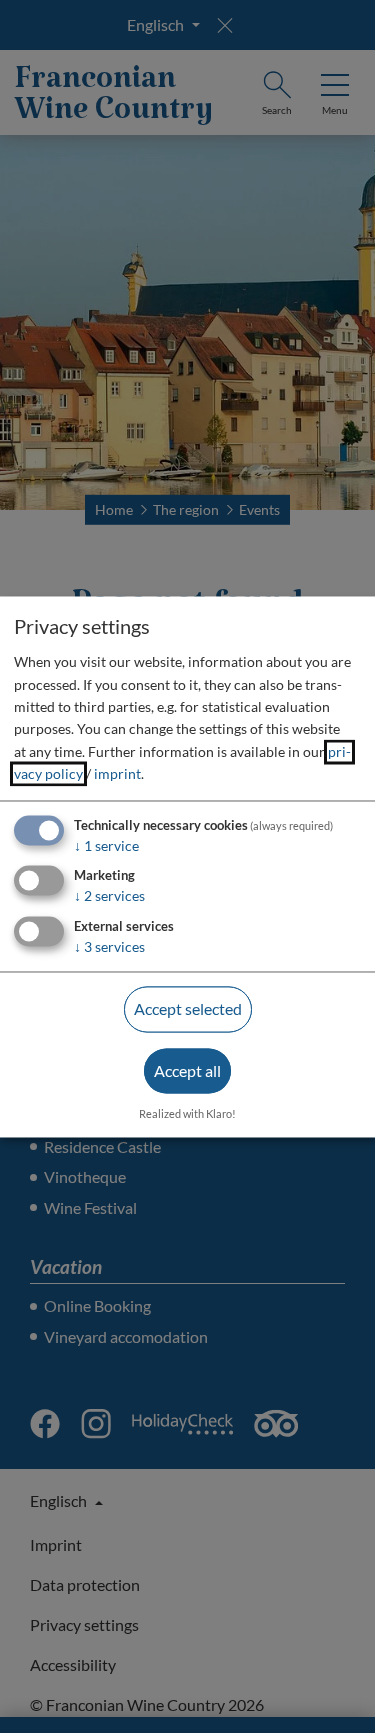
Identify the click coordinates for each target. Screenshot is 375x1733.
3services (109, 947)
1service (106, 845)
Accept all (187, 1070)
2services (109, 896)
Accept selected (188, 1009)
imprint (117, 774)
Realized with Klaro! (187, 1113)
